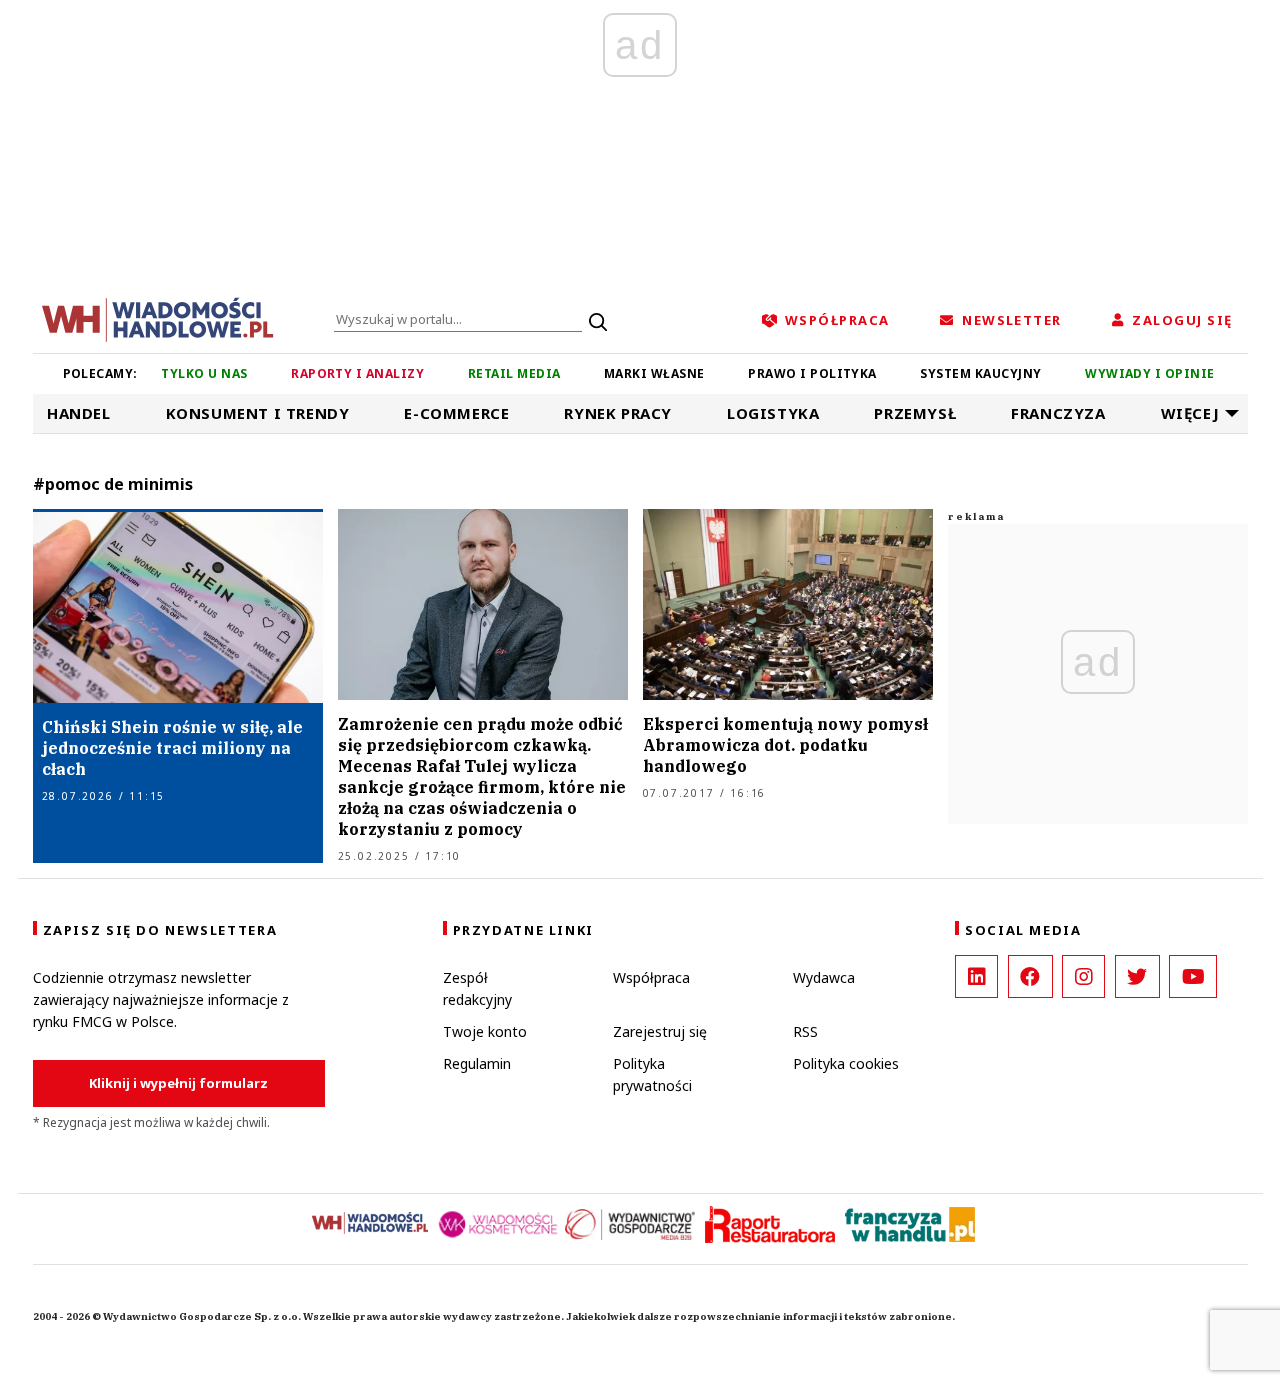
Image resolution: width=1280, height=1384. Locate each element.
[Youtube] (1193, 976)
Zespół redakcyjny (477, 988)
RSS (805, 1031)
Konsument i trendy (258, 413)
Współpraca (651, 977)
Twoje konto (485, 1031)
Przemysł (915, 413)
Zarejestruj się (660, 1031)
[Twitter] (1137, 976)
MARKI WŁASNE (654, 373)
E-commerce (456, 413)
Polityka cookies (846, 1063)
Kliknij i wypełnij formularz (178, 1083)
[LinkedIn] (976, 976)
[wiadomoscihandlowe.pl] (158, 318)
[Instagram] (1083, 976)
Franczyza (1058, 413)
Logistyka (773, 413)
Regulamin (477, 1063)
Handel (79, 413)
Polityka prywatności (652, 1074)
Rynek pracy (618, 413)
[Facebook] (1030, 976)
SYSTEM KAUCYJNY (980, 373)
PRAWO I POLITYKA (812, 373)
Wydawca (824, 977)
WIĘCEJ (1190, 413)
